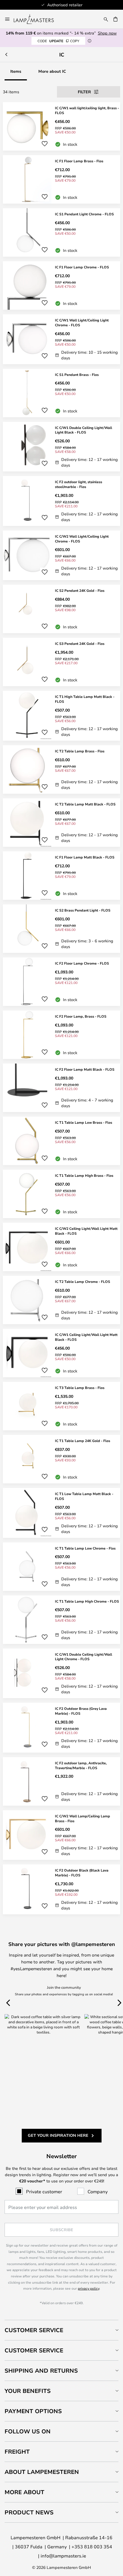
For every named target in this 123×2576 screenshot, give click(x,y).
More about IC (52, 71)
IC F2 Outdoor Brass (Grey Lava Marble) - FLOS (81, 1711)
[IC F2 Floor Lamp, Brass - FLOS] (61, 1035)
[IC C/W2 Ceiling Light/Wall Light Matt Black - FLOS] (61, 1247)
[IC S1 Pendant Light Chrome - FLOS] (61, 232)
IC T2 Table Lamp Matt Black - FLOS (85, 804)
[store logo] (37, 19)
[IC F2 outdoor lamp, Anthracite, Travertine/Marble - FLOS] (61, 1781)
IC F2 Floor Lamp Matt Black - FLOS (85, 1069)
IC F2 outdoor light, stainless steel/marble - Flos (79, 484)
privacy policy (89, 2288)
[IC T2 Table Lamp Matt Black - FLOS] (61, 823)
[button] (45, 144)
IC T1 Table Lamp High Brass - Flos (84, 1175)
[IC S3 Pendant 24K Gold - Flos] (61, 662)
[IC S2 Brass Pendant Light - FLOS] (61, 929)
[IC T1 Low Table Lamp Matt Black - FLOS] (61, 1513)
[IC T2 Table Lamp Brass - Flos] (61, 769)
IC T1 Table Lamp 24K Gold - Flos (83, 1441)
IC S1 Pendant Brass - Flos (77, 374)
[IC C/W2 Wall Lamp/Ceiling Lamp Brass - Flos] (61, 1835)
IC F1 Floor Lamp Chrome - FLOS (82, 267)
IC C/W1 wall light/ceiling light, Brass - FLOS (87, 110)
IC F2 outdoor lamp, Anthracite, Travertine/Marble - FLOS (81, 1765)
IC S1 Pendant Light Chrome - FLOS (84, 214)
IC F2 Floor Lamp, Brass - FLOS (81, 1016)
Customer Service (34, 2330)
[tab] (61, 2330)
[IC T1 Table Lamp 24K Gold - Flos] (61, 1459)
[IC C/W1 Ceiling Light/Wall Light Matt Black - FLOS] (61, 1353)
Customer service (34, 2350)
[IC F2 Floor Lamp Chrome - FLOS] (61, 982)
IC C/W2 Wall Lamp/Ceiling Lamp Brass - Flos (83, 1818)
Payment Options (33, 2411)
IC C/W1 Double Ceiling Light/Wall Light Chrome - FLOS (84, 1657)
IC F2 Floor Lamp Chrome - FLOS (82, 963)
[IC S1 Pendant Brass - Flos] (61, 393)
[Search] (106, 19)
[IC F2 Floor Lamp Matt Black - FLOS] (61, 1088)
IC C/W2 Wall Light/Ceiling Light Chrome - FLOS (82, 539)
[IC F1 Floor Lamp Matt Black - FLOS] (61, 876)
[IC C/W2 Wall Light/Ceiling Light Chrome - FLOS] (61, 555)
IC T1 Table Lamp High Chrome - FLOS (87, 1601)
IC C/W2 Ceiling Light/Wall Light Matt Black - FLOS (86, 1231)
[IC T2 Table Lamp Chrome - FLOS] (61, 1300)
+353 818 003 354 (92, 2546)
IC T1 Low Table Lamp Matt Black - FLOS (84, 1496)
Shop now (107, 33)
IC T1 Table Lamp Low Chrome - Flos (85, 1548)
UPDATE (58, 41)
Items (16, 71)
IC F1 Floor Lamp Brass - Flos (79, 161)
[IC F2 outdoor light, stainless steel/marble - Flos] (61, 501)
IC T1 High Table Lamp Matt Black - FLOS (85, 699)
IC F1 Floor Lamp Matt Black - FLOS (85, 857)
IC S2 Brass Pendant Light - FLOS (83, 910)
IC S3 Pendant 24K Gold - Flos (80, 643)
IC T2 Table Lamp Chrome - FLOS (83, 1281)
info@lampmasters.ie (63, 2556)
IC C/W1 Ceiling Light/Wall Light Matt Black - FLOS (86, 1337)
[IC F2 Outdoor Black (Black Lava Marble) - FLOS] (61, 1889)
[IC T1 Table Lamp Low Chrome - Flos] (61, 1567)
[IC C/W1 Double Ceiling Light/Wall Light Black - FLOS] (61, 447)
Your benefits (28, 2391)
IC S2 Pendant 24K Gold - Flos (80, 590)
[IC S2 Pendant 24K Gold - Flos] (61, 609)
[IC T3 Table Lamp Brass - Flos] (61, 1406)
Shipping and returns (41, 2371)
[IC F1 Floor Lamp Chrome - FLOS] (61, 285)
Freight (17, 2452)
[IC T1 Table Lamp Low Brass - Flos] (61, 1141)
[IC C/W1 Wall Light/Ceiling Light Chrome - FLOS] (61, 339)
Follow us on (28, 2431)
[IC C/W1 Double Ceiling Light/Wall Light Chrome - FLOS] (61, 1673)
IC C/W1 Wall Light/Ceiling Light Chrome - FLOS (82, 322)
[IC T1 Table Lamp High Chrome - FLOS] (61, 1620)
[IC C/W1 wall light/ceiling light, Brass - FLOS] (61, 126)
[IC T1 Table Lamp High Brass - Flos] (61, 1194)
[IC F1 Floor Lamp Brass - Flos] (61, 179)
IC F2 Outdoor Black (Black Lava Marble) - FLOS (82, 1873)
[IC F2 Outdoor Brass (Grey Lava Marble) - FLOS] (61, 1728)
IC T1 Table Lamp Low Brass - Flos (84, 1122)
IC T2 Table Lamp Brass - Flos (80, 751)
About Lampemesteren (42, 2472)
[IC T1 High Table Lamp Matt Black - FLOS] (61, 716)
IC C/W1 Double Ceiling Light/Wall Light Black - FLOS (84, 430)
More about (24, 2492)
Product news (29, 2512)
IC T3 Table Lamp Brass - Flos (80, 1388)
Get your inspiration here (58, 2135)
